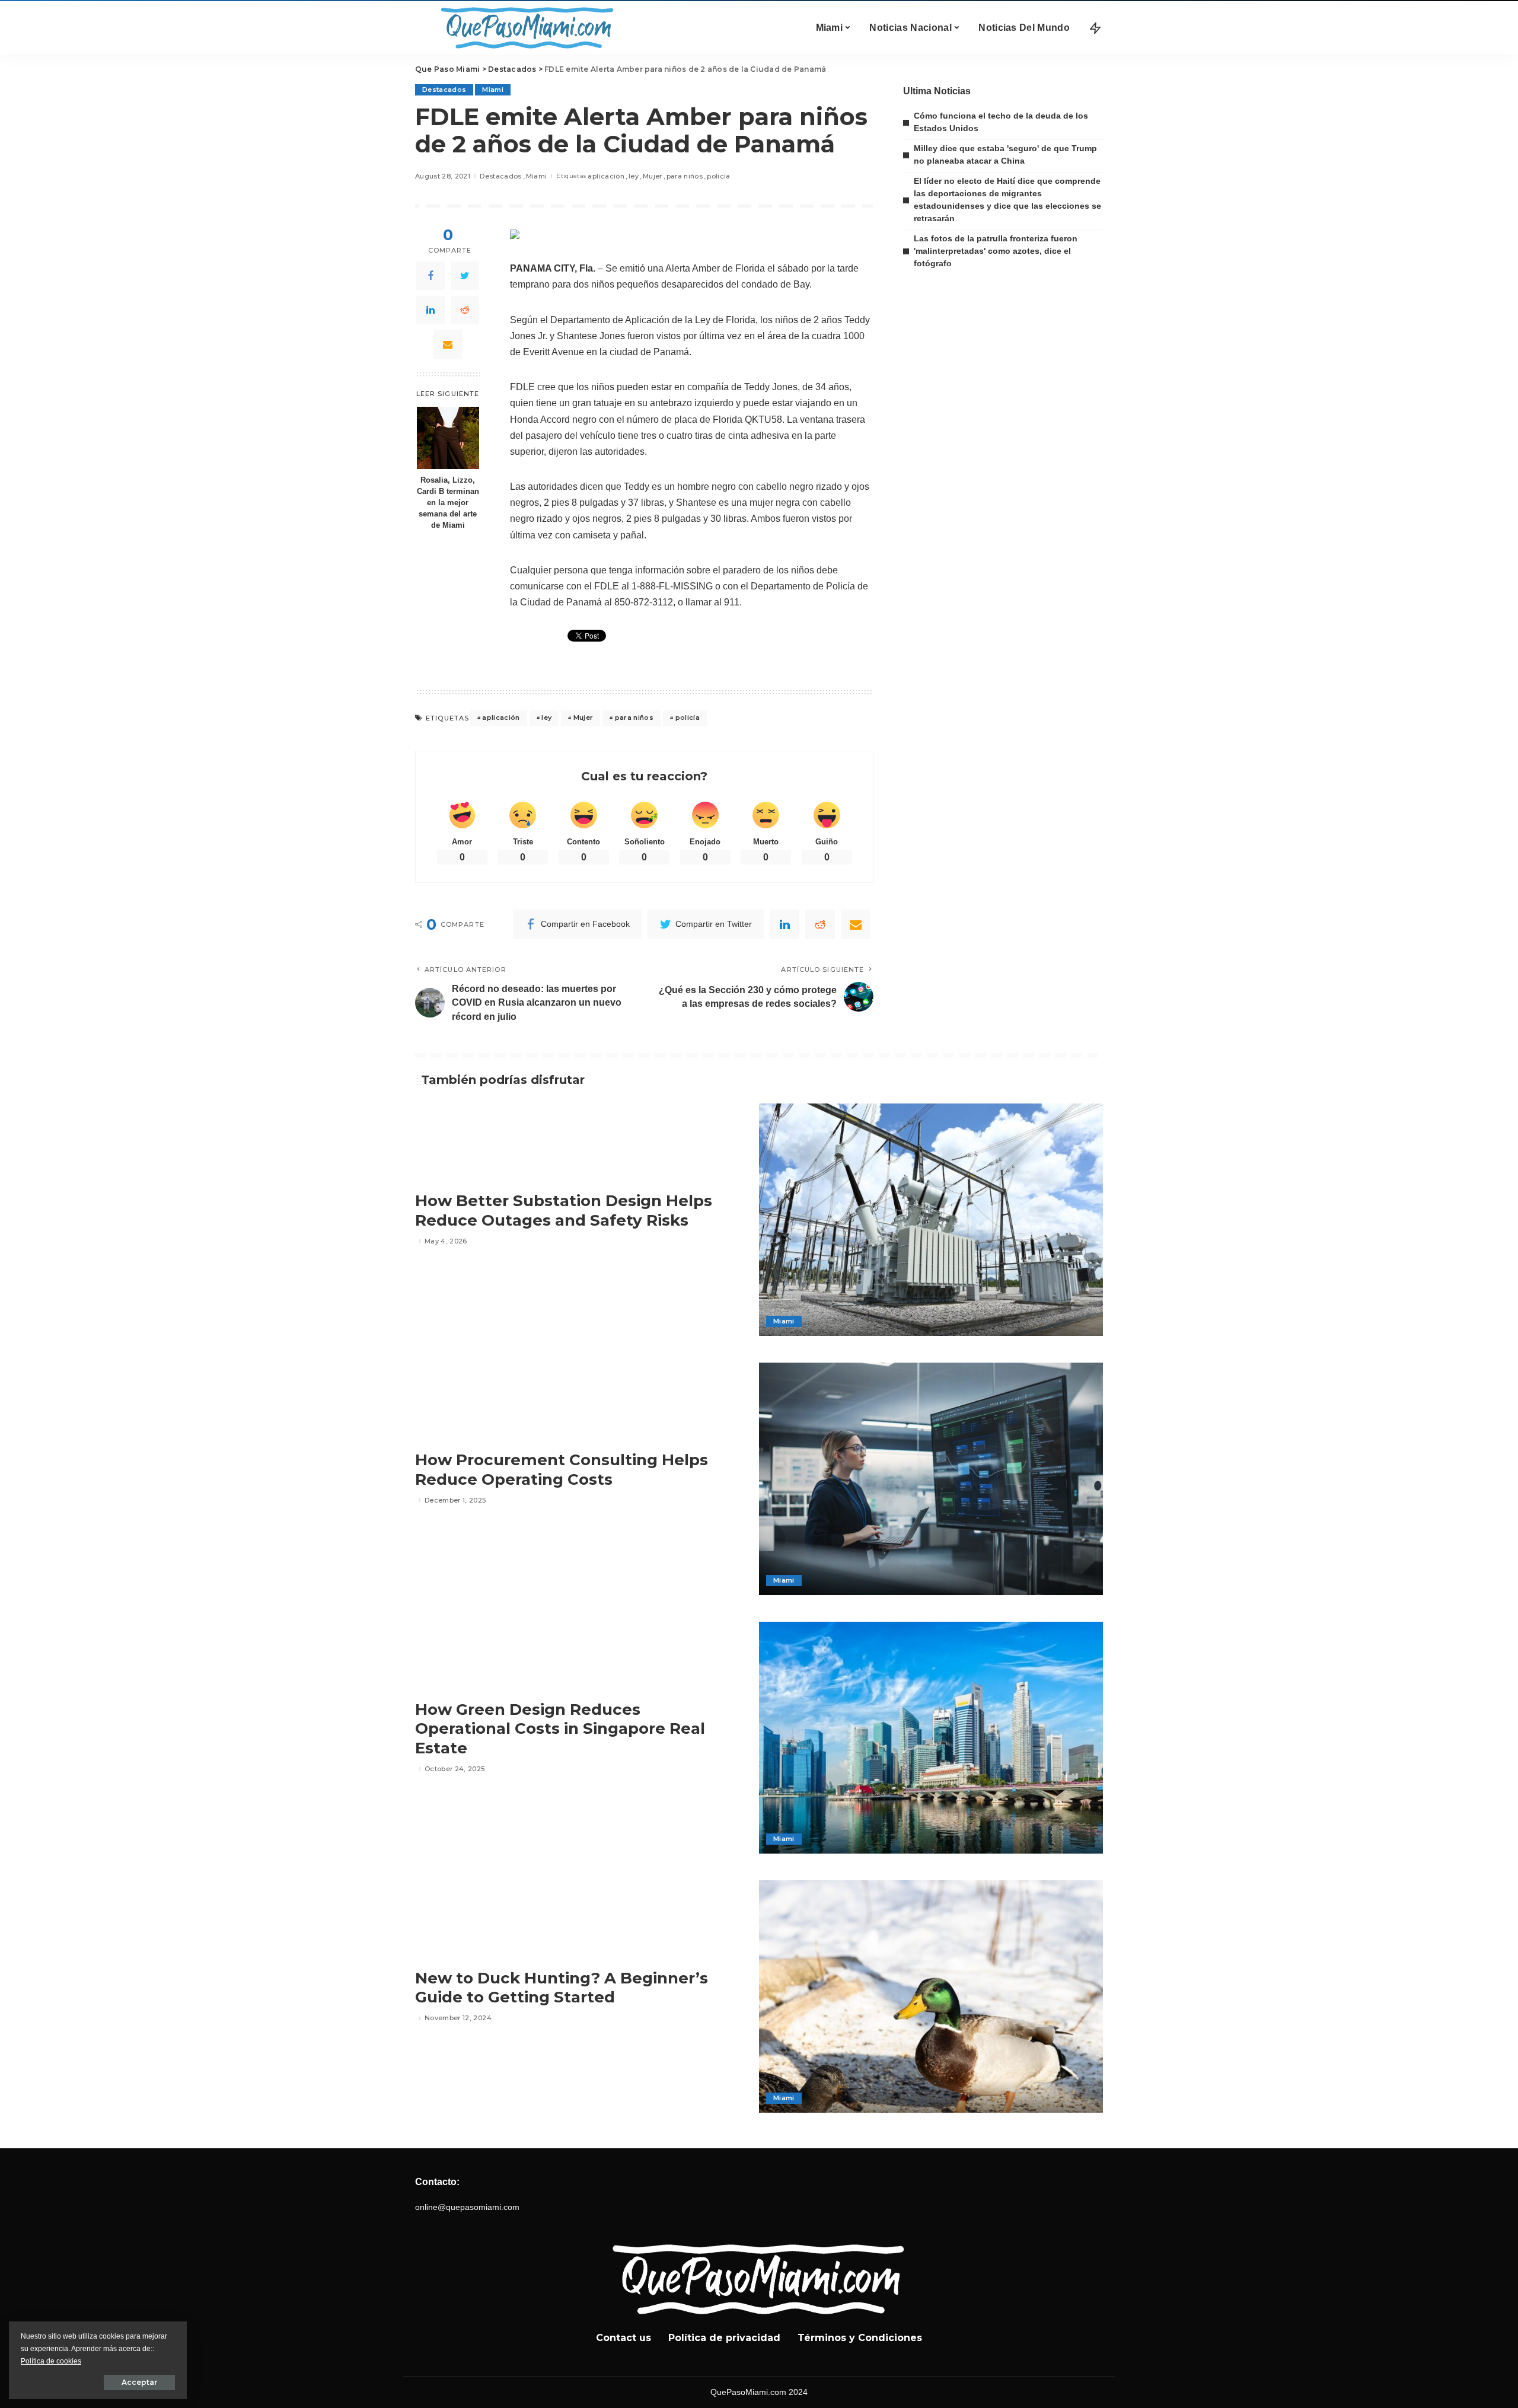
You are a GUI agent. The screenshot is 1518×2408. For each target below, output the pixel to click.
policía (718, 176)
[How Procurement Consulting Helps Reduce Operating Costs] (931, 1479)
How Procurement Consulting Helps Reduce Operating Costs (562, 1470)
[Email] (448, 345)
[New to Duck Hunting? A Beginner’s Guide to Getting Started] (931, 1996)
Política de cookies (51, 2361)
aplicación (606, 176)
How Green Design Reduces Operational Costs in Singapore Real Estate (560, 1729)
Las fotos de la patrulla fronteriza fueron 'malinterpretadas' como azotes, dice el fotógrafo (996, 251)
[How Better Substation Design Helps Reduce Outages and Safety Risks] (931, 1220)
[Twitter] (465, 276)
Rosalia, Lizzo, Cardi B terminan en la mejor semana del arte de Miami (448, 503)
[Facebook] (430, 276)
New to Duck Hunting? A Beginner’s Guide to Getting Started (562, 1988)
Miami (493, 90)
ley (634, 176)
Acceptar (139, 2382)
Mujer (653, 176)
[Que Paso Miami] (525, 28)
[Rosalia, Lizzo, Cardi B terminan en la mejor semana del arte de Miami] (448, 438)
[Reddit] (465, 310)
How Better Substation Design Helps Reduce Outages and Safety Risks (564, 1211)
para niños (685, 176)
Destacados (444, 90)
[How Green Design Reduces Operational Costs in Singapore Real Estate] (931, 1738)
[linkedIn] (430, 310)
